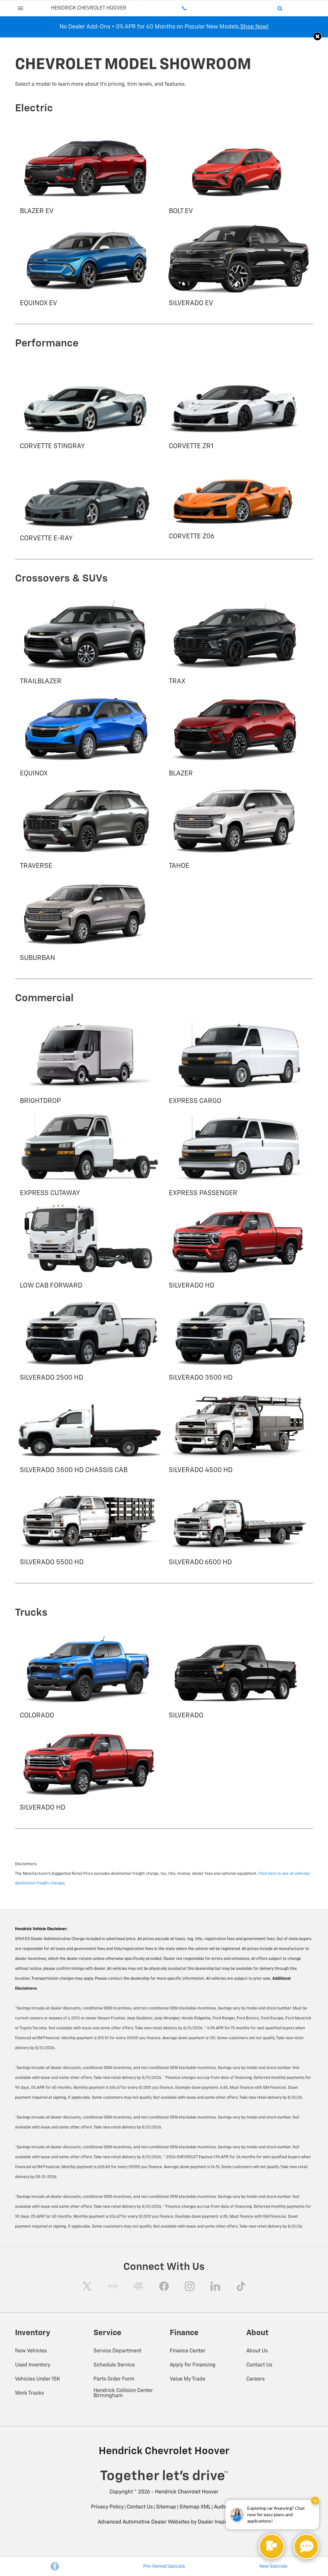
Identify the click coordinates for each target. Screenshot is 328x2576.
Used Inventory (33, 2365)
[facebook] (164, 2286)
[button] (318, 36)
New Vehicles (31, 2351)
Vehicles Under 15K (38, 2379)
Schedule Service (114, 2365)
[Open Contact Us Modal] (185, 8)
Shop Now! (254, 27)
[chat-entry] (272, 2547)
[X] (87, 2286)
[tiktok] (241, 2286)
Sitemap (166, 2507)
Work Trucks (29, 2393)
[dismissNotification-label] (315, 2501)
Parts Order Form (114, 2379)
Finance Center (188, 2351)
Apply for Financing (193, 2365)
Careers (255, 2379)
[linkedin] (215, 2286)
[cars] (113, 2286)
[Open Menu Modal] (20, 8)
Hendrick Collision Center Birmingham (123, 2393)
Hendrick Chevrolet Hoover (187, 2492)
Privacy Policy (107, 2507)
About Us (257, 2351)
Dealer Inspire (214, 2522)
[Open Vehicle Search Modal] (280, 8)
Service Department (117, 2351)
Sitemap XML (195, 2507)
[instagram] (190, 2286)
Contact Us (259, 2365)
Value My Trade (188, 2379)
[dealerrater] (138, 2286)
